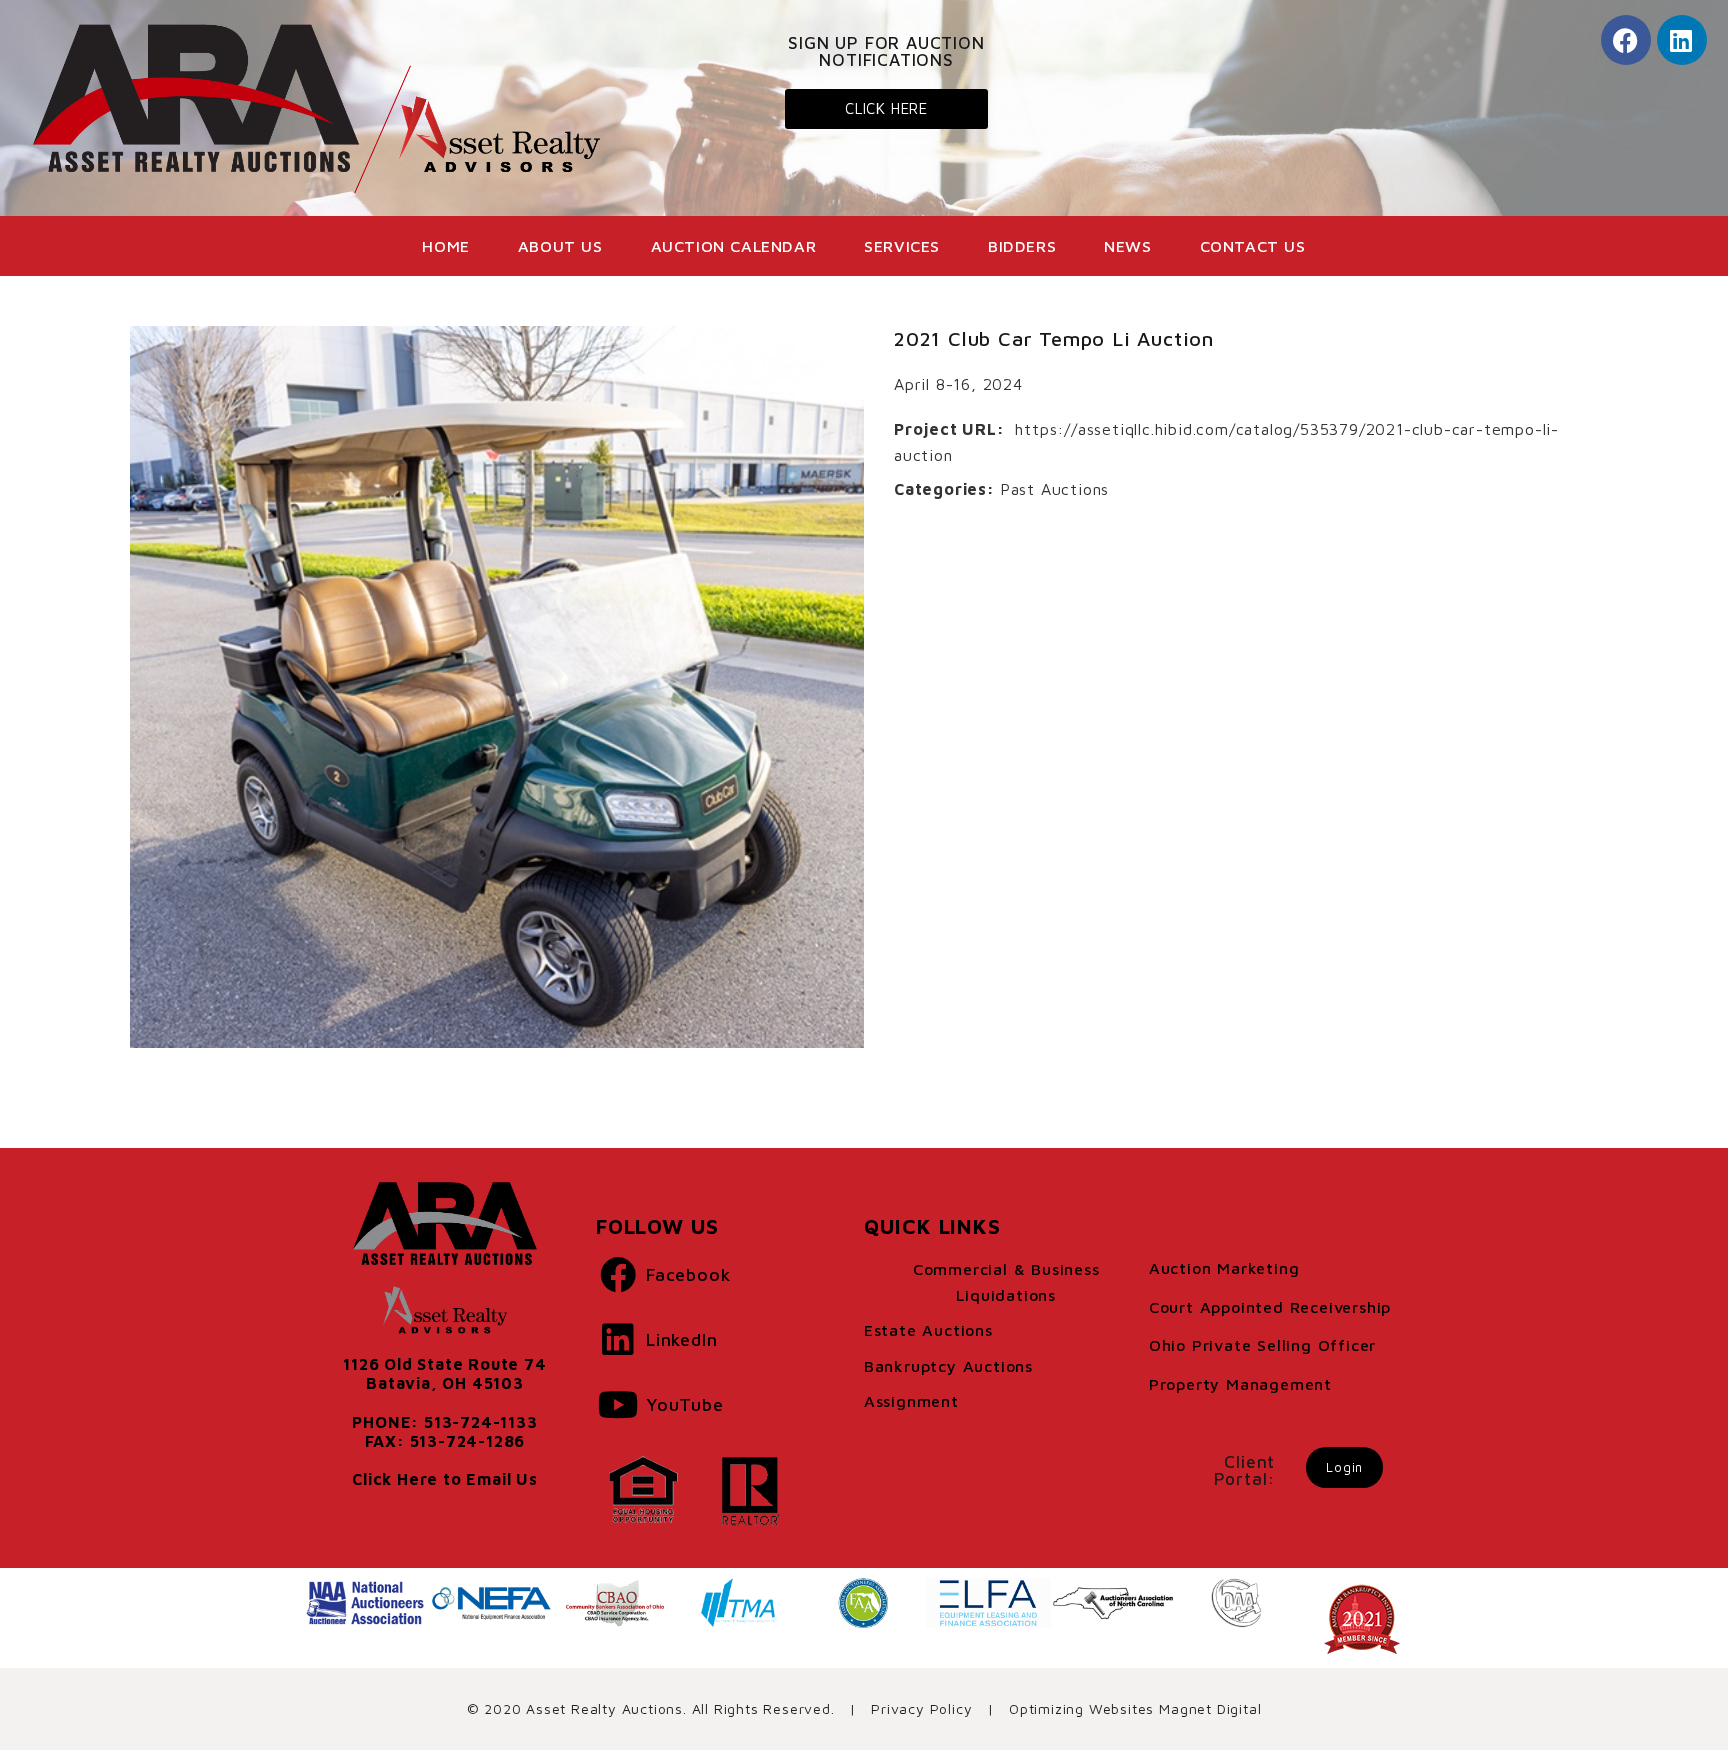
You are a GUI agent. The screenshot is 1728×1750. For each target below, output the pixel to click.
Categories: (944, 489)
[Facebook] (1626, 40)
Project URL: (949, 429)
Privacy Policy (921, 1708)
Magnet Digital (1210, 1708)
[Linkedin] (1682, 40)
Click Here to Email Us (445, 1479)
